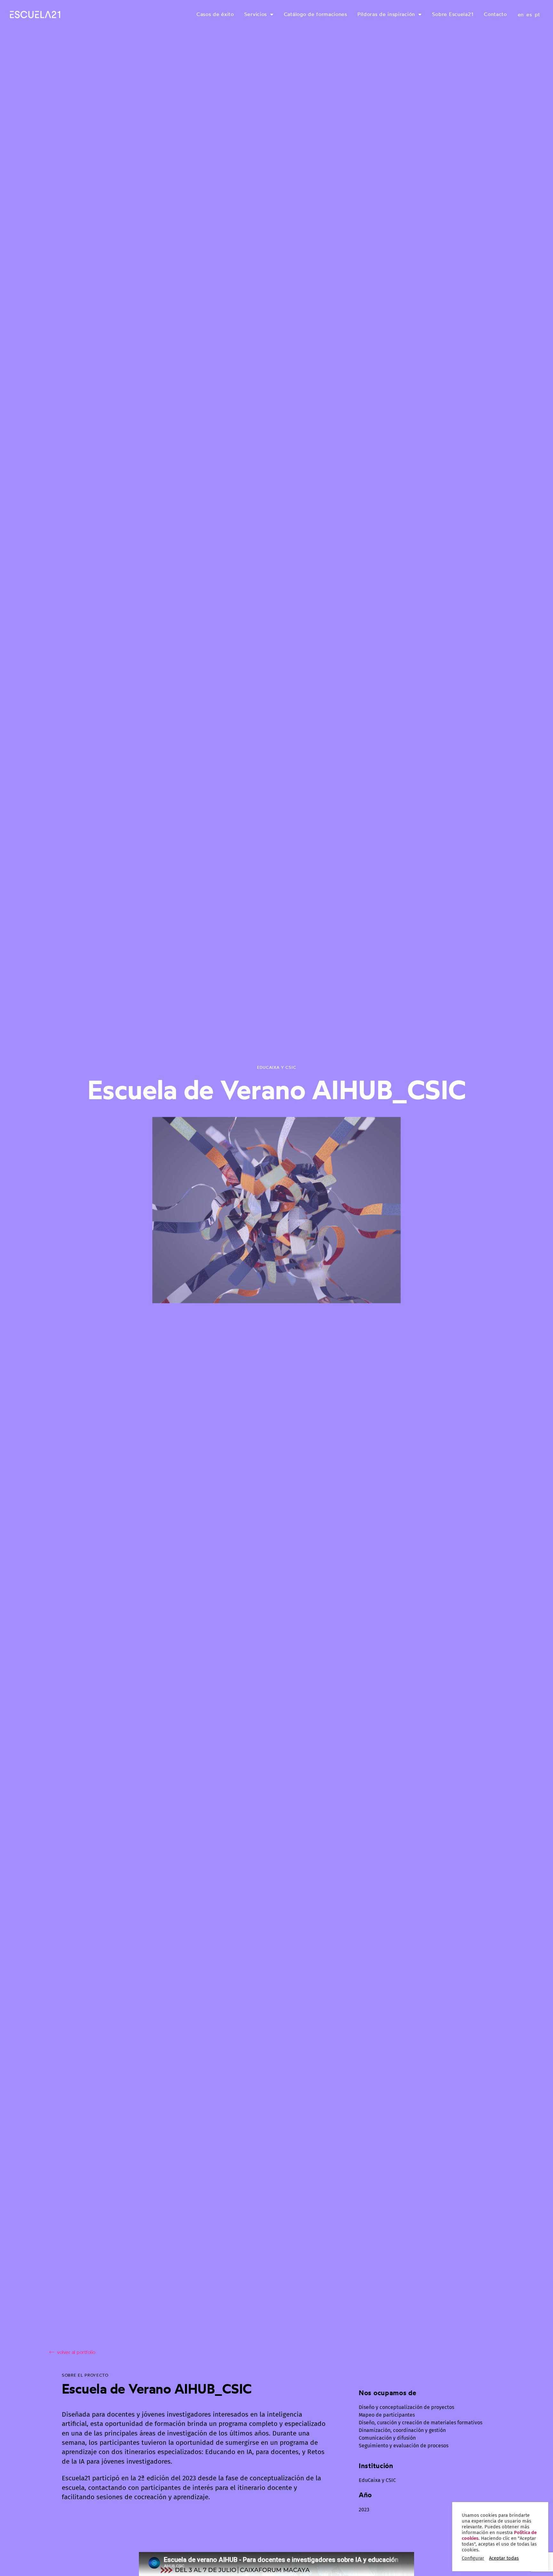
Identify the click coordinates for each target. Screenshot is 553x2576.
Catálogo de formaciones (316, 14)
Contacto (495, 14)
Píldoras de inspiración (386, 14)
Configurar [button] (473, 2558)
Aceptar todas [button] (504, 2558)
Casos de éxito (215, 14)
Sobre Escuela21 (453, 14)
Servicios (256, 14)
